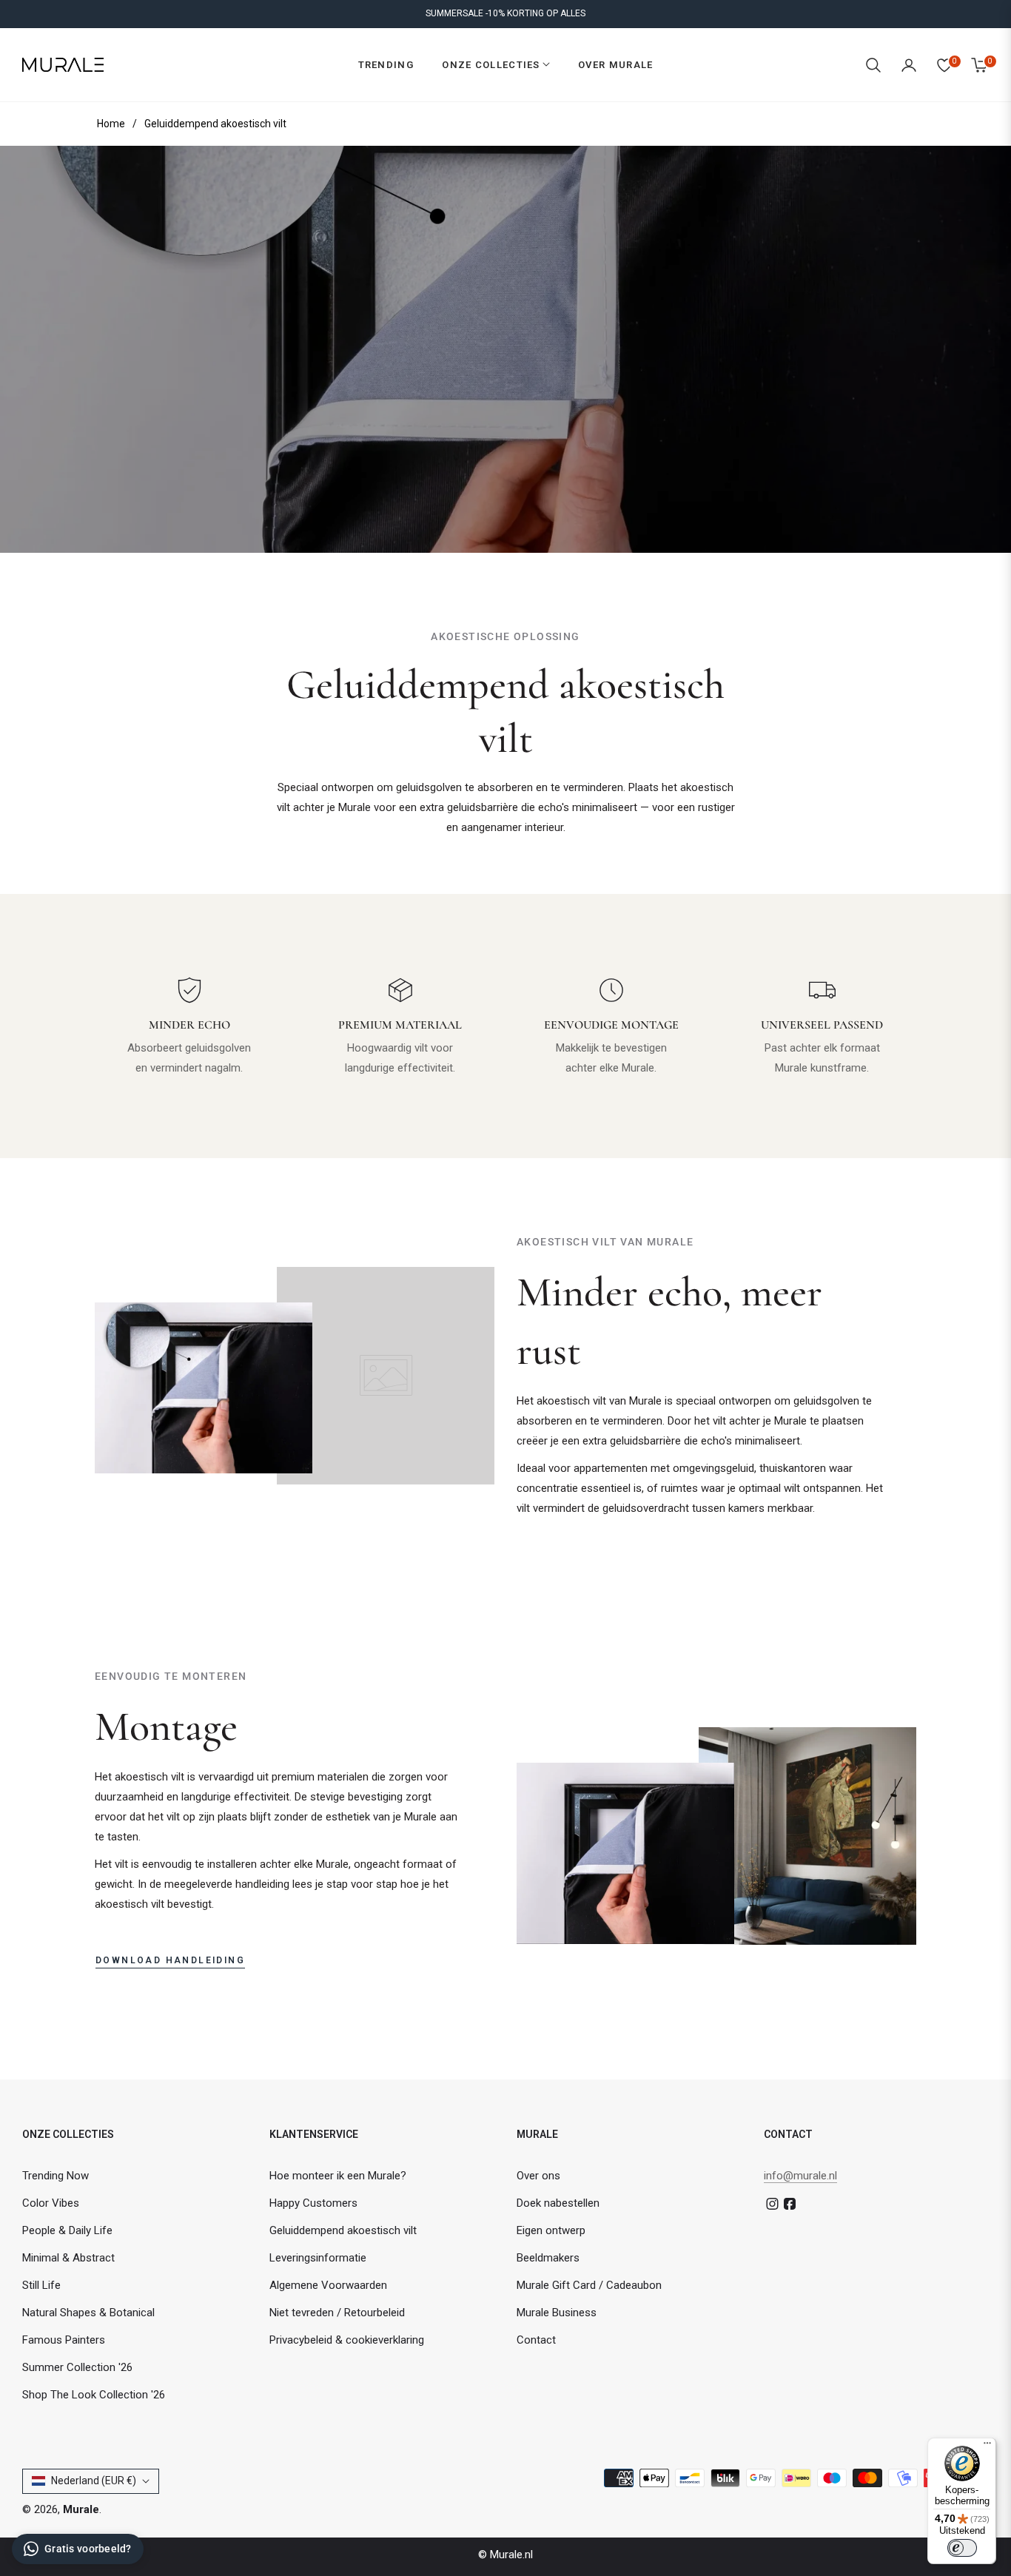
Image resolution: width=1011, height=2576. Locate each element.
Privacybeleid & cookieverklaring (347, 2340)
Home (111, 124)
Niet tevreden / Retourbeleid (337, 2313)
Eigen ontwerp (551, 2230)
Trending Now (56, 2176)
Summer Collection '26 (77, 2367)
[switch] (962, 2548)
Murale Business (557, 2313)
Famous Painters (64, 2340)
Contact (536, 2340)
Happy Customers (313, 2203)
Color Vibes (51, 2203)
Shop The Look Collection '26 (94, 2395)
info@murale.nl (800, 2176)
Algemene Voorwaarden (328, 2285)
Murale (81, 2509)
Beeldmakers (548, 2258)
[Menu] (987, 2446)
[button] (873, 65)
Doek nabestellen (558, 2203)
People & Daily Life (67, 2230)
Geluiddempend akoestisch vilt (343, 2230)
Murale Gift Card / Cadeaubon (589, 2285)
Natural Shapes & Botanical (88, 2313)
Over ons (538, 2176)
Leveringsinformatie (318, 2258)
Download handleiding (170, 1960)
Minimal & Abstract (68, 2258)
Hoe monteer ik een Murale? (338, 2176)
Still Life (41, 2285)
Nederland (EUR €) (94, 2481)
